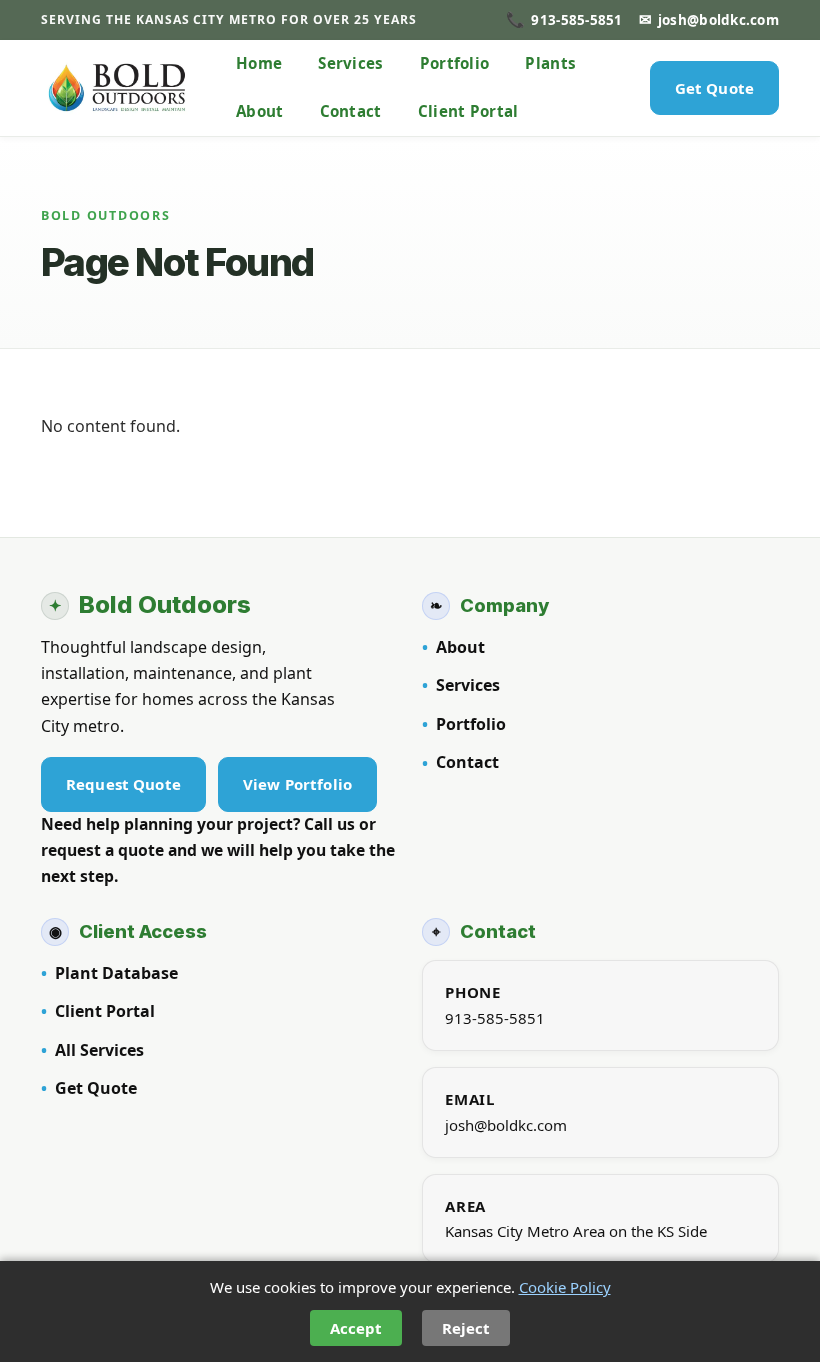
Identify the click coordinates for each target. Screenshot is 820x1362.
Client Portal (468, 111)
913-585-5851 (495, 1018)
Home (259, 63)
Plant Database (116, 973)
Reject (466, 1328)
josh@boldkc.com (506, 1125)
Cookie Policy (565, 1287)
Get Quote (714, 88)
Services (350, 63)
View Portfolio (297, 784)
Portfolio (455, 63)
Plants (550, 63)
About (260, 111)
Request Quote (123, 784)
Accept (356, 1328)
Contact (351, 111)
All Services (99, 1050)
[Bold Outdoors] (117, 88)
